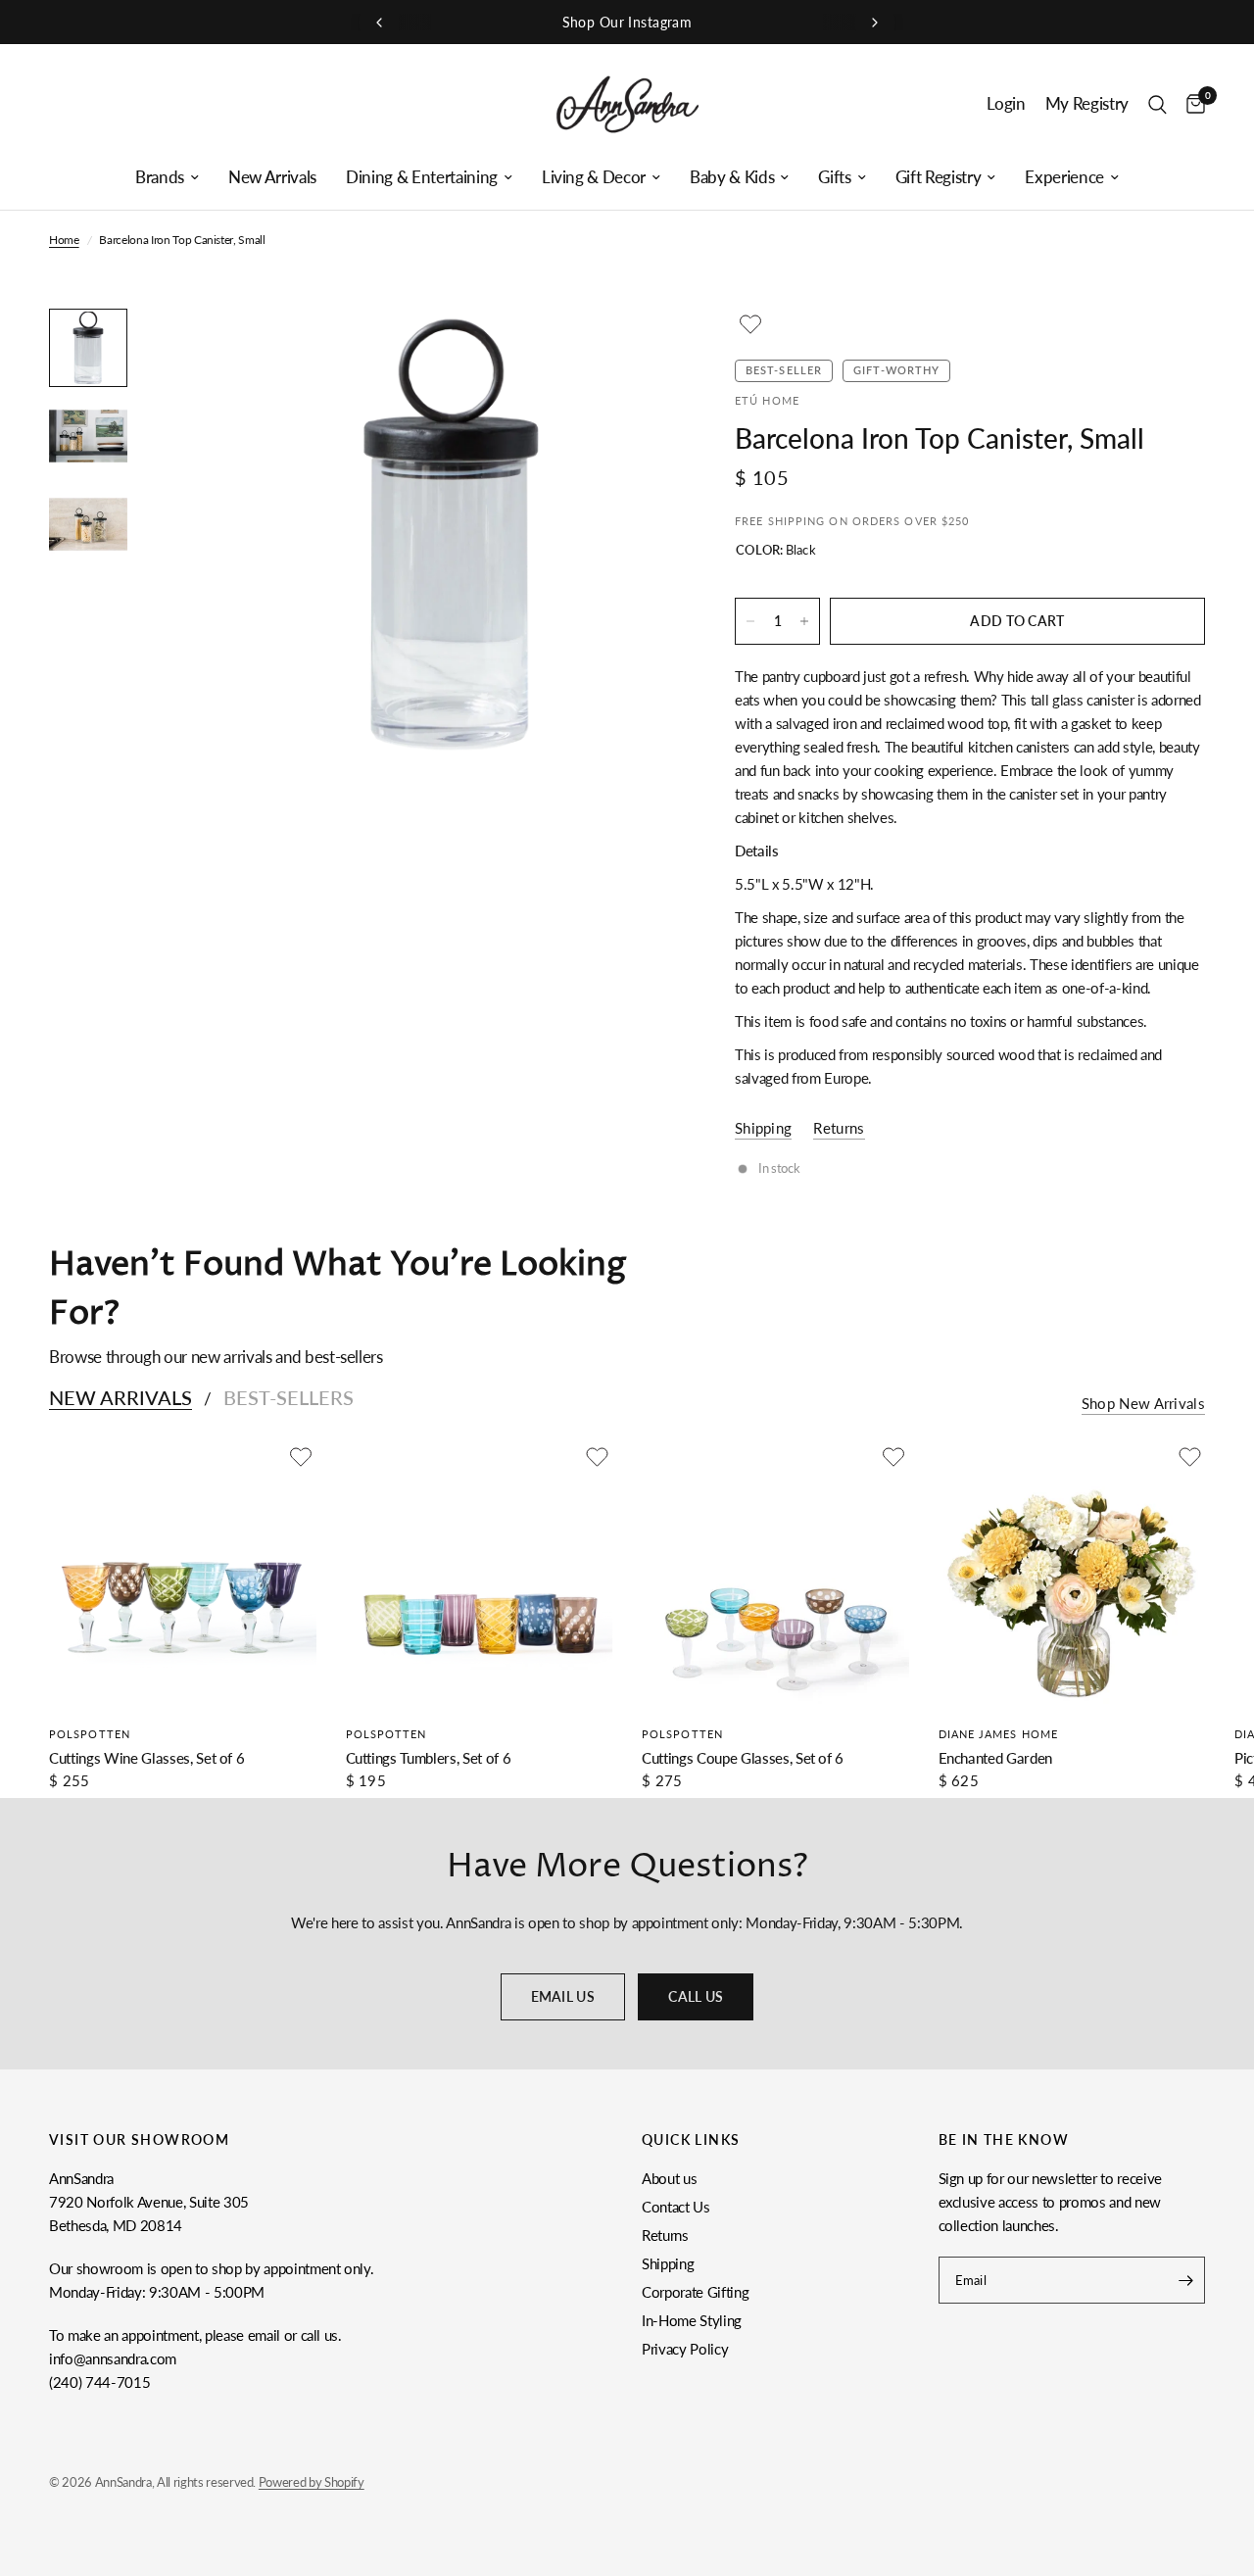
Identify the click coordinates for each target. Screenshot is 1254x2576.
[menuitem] (167, 177)
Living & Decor (594, 177)
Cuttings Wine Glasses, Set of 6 (146, 1757)
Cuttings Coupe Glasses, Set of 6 (743, 1757)
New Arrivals (272, 177)
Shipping (668, 2263)
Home (64, 240)
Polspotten (90, 1733)
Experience (1064, 177)
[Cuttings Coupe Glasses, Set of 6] (775, 1575)
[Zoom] (636, 350)
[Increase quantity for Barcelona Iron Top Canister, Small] (804, 621)
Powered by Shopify (312, 2482)
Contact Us (676, 2207)
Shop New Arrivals (1143, 1404)
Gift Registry (939, 177)
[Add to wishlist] (750, 324)
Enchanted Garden (996, 1757)
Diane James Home (999, 1733)
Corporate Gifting (695, 2292)
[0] (1191, 104)
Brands (160, 177)
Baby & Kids (732, 177)
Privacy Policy (685, 2349)
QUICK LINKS (691, 2140)
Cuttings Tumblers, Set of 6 (429, 1757)
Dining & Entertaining (422, 177)
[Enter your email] (1185, 2280)
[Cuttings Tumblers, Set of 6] (480, 1575)
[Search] (1158, 104)
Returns (665, 2235)
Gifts (834, 177)
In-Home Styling (692, 2320)
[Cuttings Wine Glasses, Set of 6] (183, 1575)
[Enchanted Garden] (1072, 1575)
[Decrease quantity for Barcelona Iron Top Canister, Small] (750, 621)
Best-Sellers (289, 1397)
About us (669, 2178)
